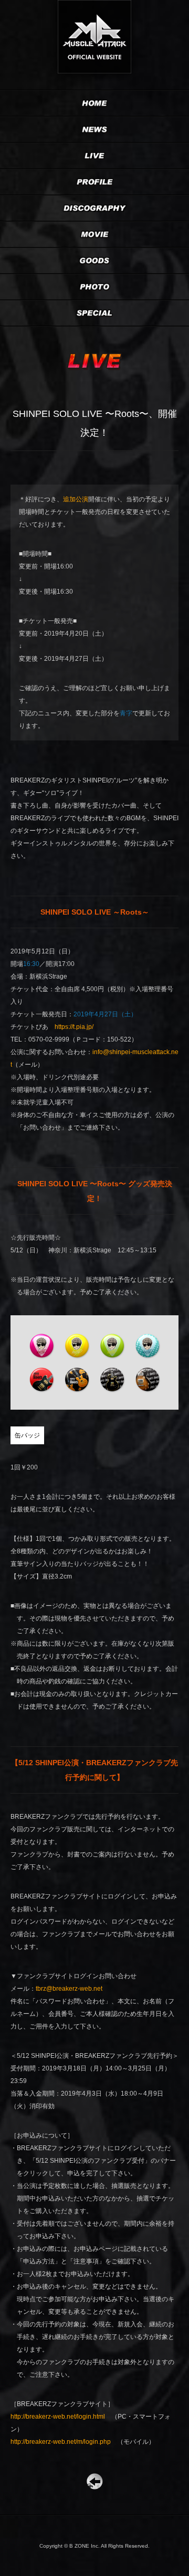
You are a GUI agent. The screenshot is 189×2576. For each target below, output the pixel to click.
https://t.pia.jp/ (74, 1027)
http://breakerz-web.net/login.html (58, 2417)
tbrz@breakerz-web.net (69, 1989)
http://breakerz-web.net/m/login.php (61, 2442)
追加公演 (76, 499)
